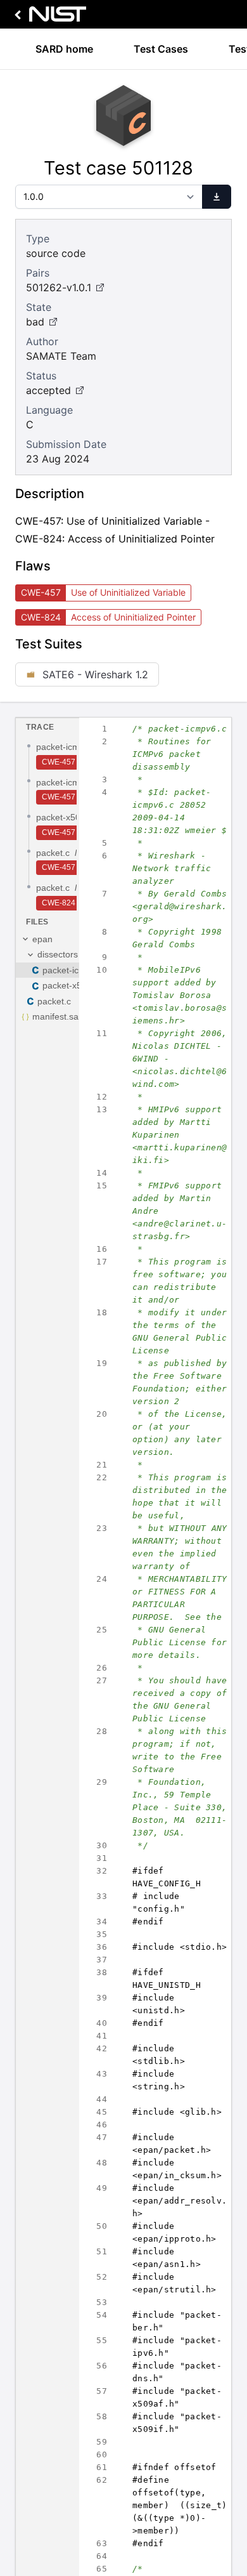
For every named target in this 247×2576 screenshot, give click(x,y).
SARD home (64, 49)
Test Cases (161, 49)
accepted (48, 390)
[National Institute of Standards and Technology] (48, 17)
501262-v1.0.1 (59, 287)
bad (35, 322)
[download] (217, 197)
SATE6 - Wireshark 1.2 (95, 674)
